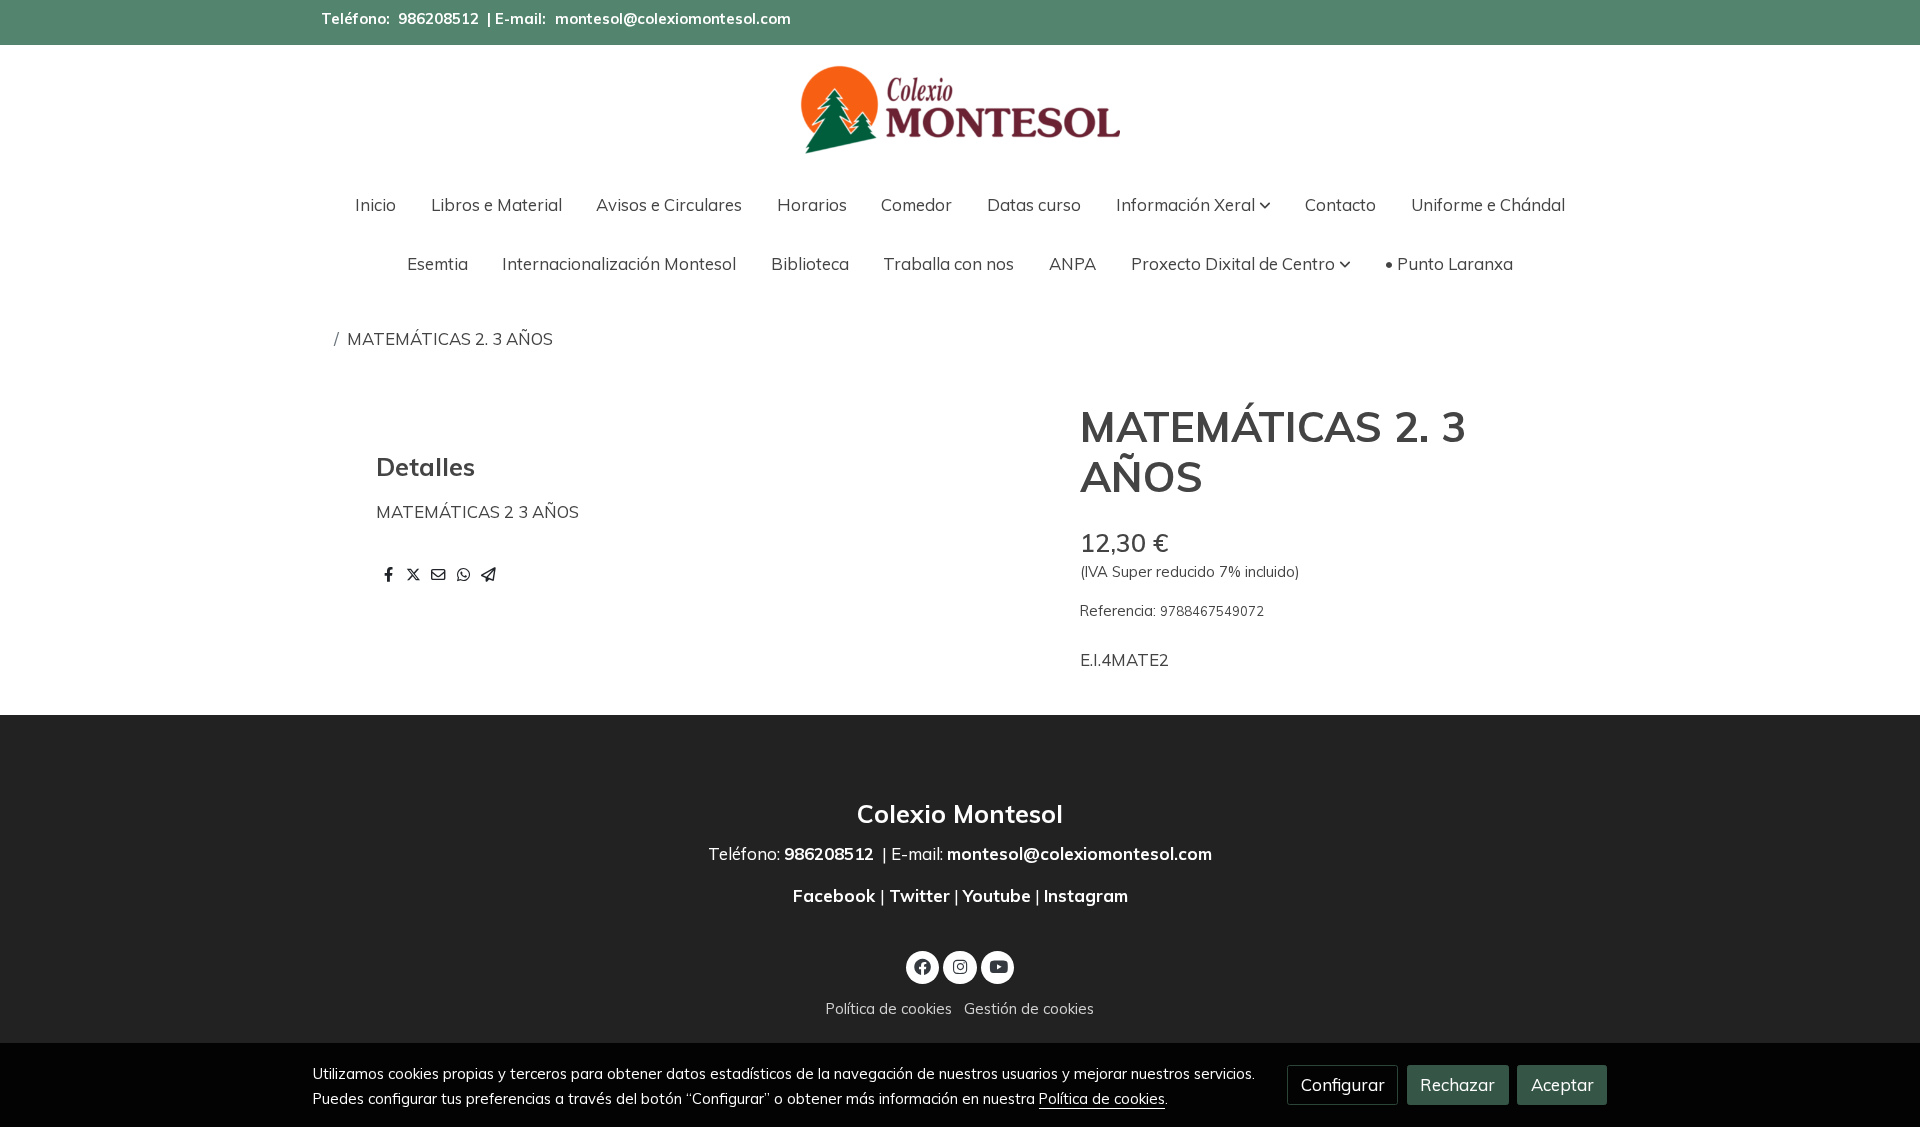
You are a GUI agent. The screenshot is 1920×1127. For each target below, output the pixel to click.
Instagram (1086, 895)
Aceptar (1562, 1084)
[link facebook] (923, 965)
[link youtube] (999, 965)
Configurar (1343, 1084)
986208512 (438, 18)
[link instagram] (960, 965)
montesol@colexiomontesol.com (673, 18)
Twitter (919, 895)
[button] (1193, 204)
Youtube (997, 895)
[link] (960, 110)
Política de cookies (889, 1008)
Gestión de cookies (1029, 1008)
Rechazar (1457, 1084)
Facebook (836, 895)
